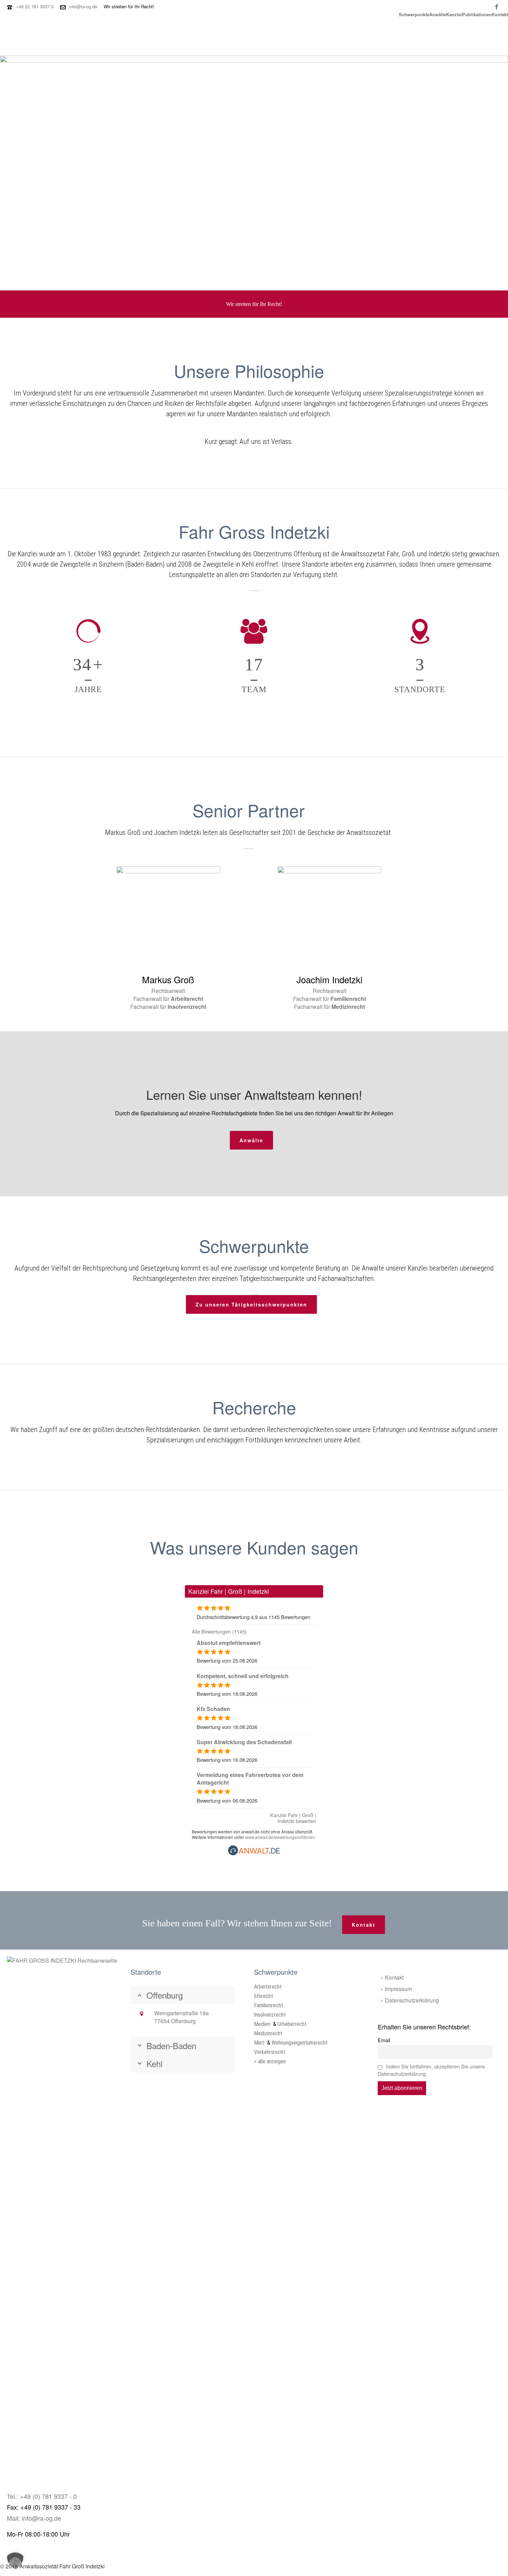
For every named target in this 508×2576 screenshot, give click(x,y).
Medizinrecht (268, 2033)
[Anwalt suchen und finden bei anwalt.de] (254, 1853)
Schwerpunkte (414, 14)
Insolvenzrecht (270, 2015)
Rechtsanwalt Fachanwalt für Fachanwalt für (330, 999)
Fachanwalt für (168, 999)
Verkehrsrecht (270, 2052)
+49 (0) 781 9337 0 (35, 6)
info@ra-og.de (83, 6)
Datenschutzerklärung (412, 2000)
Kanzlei (454, 14)
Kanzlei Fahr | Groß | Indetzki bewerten (293, 1818)
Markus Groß (168, 979)
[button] (15, 2561)
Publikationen (477, 14)
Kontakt (500, 14)
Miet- (260, 2043)
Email (384, 2040)
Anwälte (438, 14)
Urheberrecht (292, 2024)
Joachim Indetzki (330, 979)
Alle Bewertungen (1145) (219, 1631)
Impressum (398, 1989)
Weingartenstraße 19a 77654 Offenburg (181, 2017)
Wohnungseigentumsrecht (300, 2043)
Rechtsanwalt (168, 991)
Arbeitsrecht (268, 1987)
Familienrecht (269, 2005)
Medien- (263, 2024)
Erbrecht (264, 1996)
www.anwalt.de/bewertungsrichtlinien (280, 1837)
